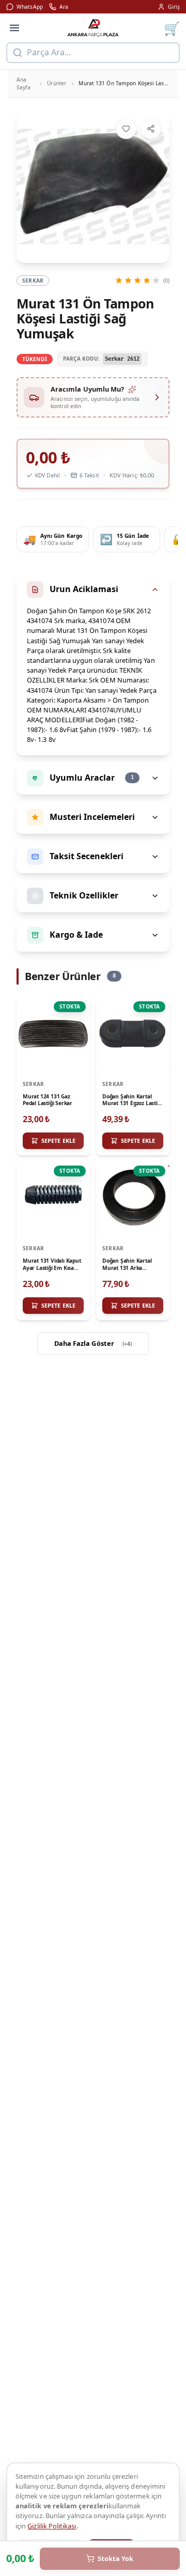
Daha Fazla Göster (93, 1343)
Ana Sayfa (24, 83)
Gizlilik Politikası (52, 2526)
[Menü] (14, 28)
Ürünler (57, 83)
